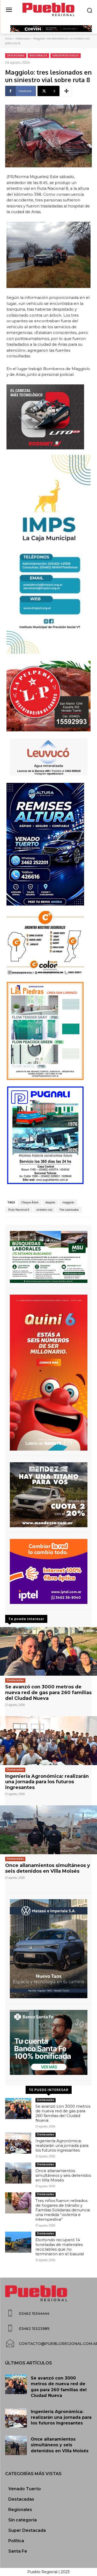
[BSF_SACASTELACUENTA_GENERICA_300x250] (48, 2042)
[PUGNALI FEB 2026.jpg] (48, 1135)
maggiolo (68, 1202)
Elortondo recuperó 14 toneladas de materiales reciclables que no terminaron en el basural (60, 2247)
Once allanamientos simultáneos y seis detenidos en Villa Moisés (48, 1868)
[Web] (48, 1571)
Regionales (38, 55)
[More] (66, 91)
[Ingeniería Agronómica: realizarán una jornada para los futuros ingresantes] (48, 1741)
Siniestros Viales (66, 55)
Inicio (9, 38)
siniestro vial (44, 1210)
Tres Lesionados (69, 1210)
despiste (50, 1202)
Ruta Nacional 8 (19, 1210)
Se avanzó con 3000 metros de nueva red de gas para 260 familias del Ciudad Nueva (48, 1692)
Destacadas (23, 38)
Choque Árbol (30, 1202)
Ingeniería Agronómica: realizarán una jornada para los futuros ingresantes (47, 1782)
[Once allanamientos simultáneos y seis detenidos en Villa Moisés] (48, 1830)
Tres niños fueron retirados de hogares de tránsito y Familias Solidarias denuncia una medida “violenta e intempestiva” (63, 2210)
